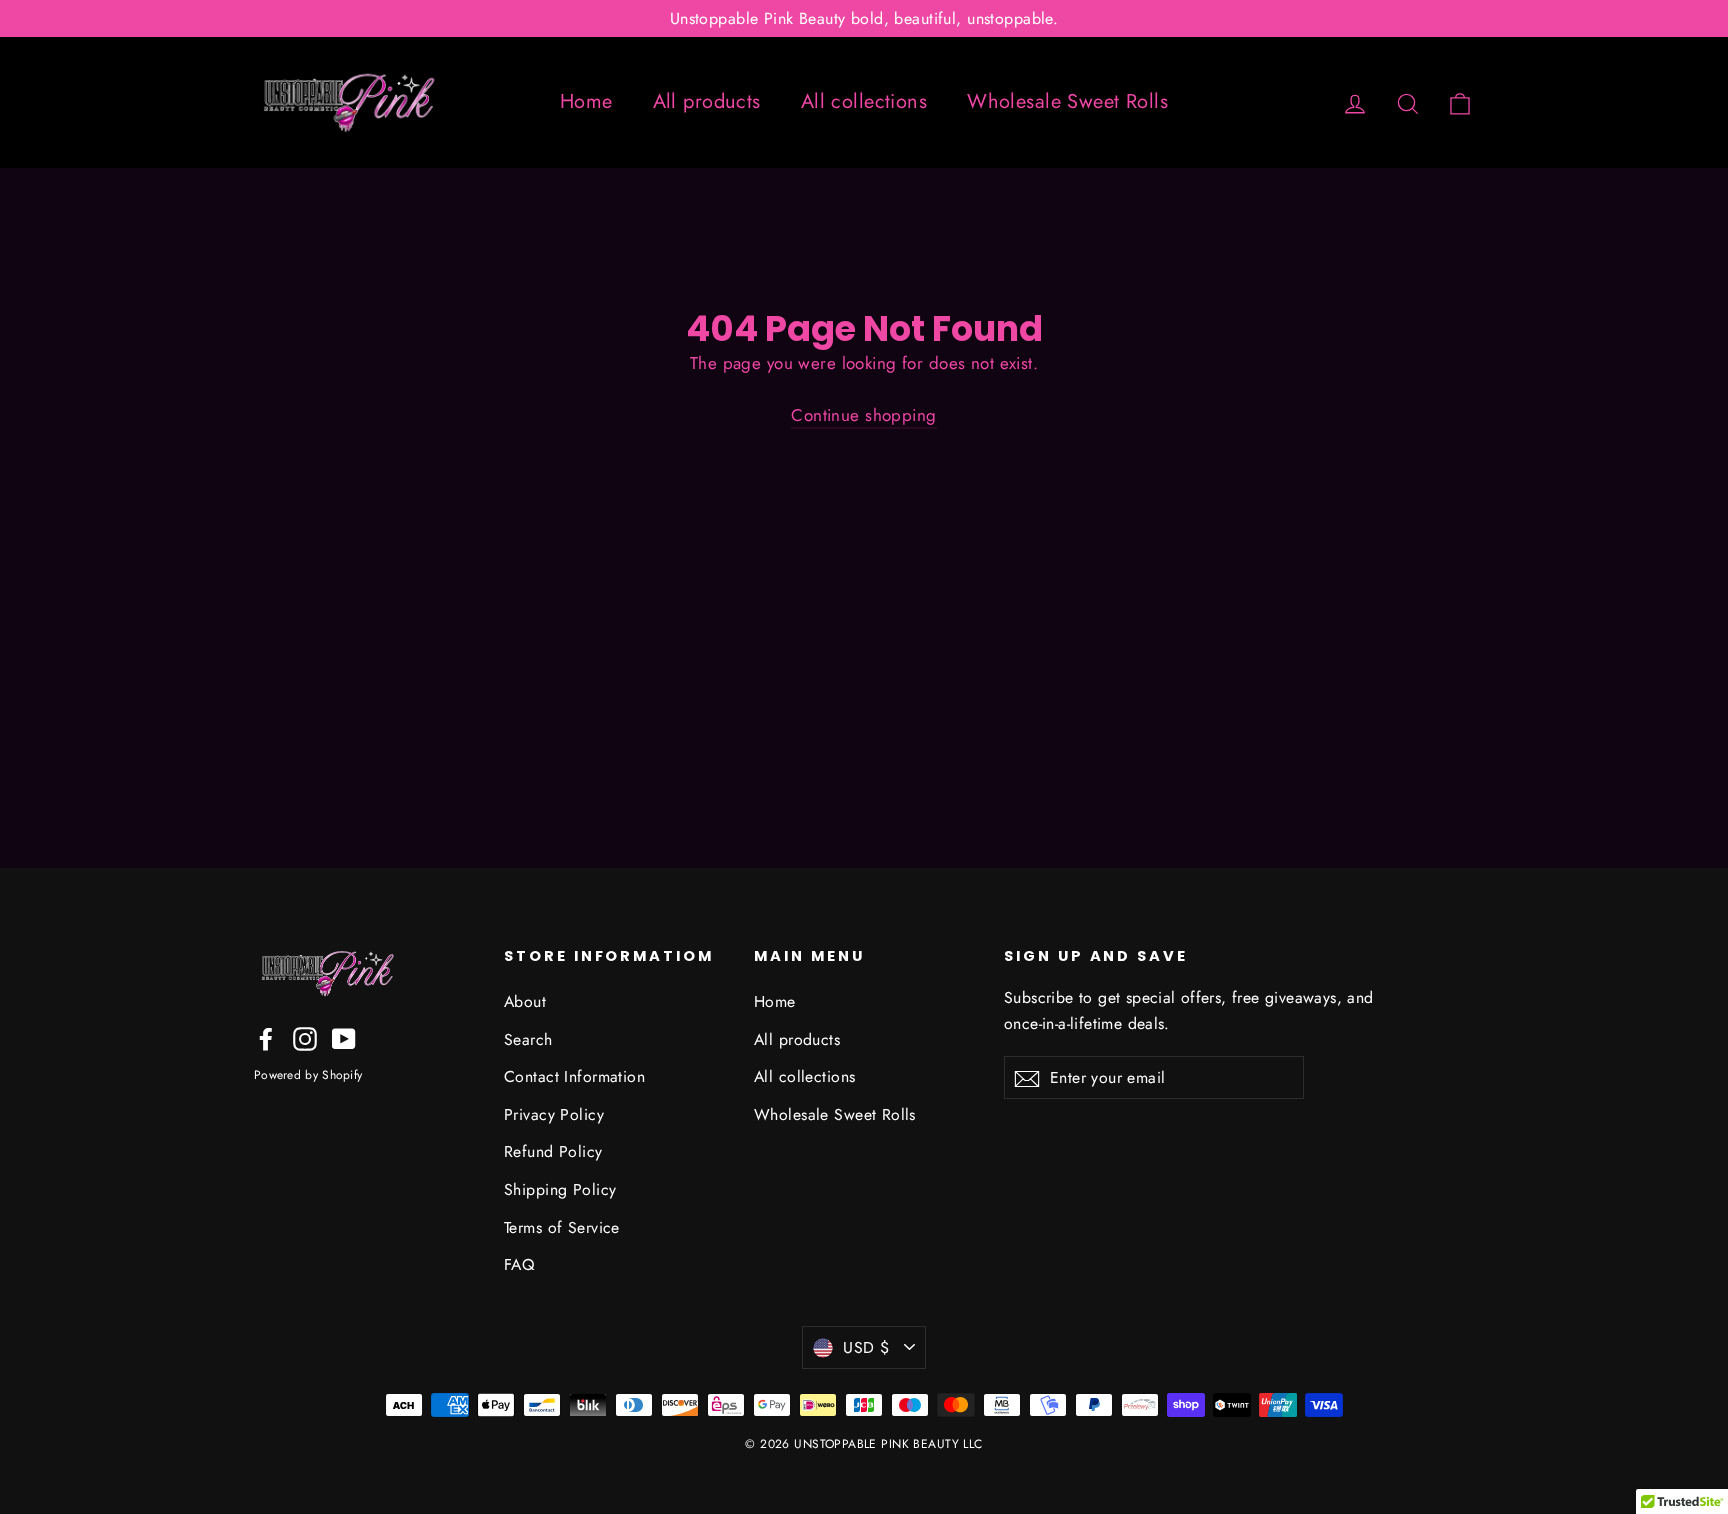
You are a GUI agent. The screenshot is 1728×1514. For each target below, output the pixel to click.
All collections (864, 101)
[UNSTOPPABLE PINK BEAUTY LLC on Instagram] (305, 1037)
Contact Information (574, 1076)
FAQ (519, 1264)
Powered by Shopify (308, 1075)
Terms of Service (562, 1227)
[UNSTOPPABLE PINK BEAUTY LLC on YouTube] (344, 1037)
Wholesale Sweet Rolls (1067, 101)
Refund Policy (553, 1151)
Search (528, 1039)
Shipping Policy (560, 1189)
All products (707, 101)
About (525, 1001)
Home (586, 101)
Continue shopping (863, 415)
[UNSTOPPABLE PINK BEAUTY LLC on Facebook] (266, 1037)
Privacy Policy (554, 1114)
